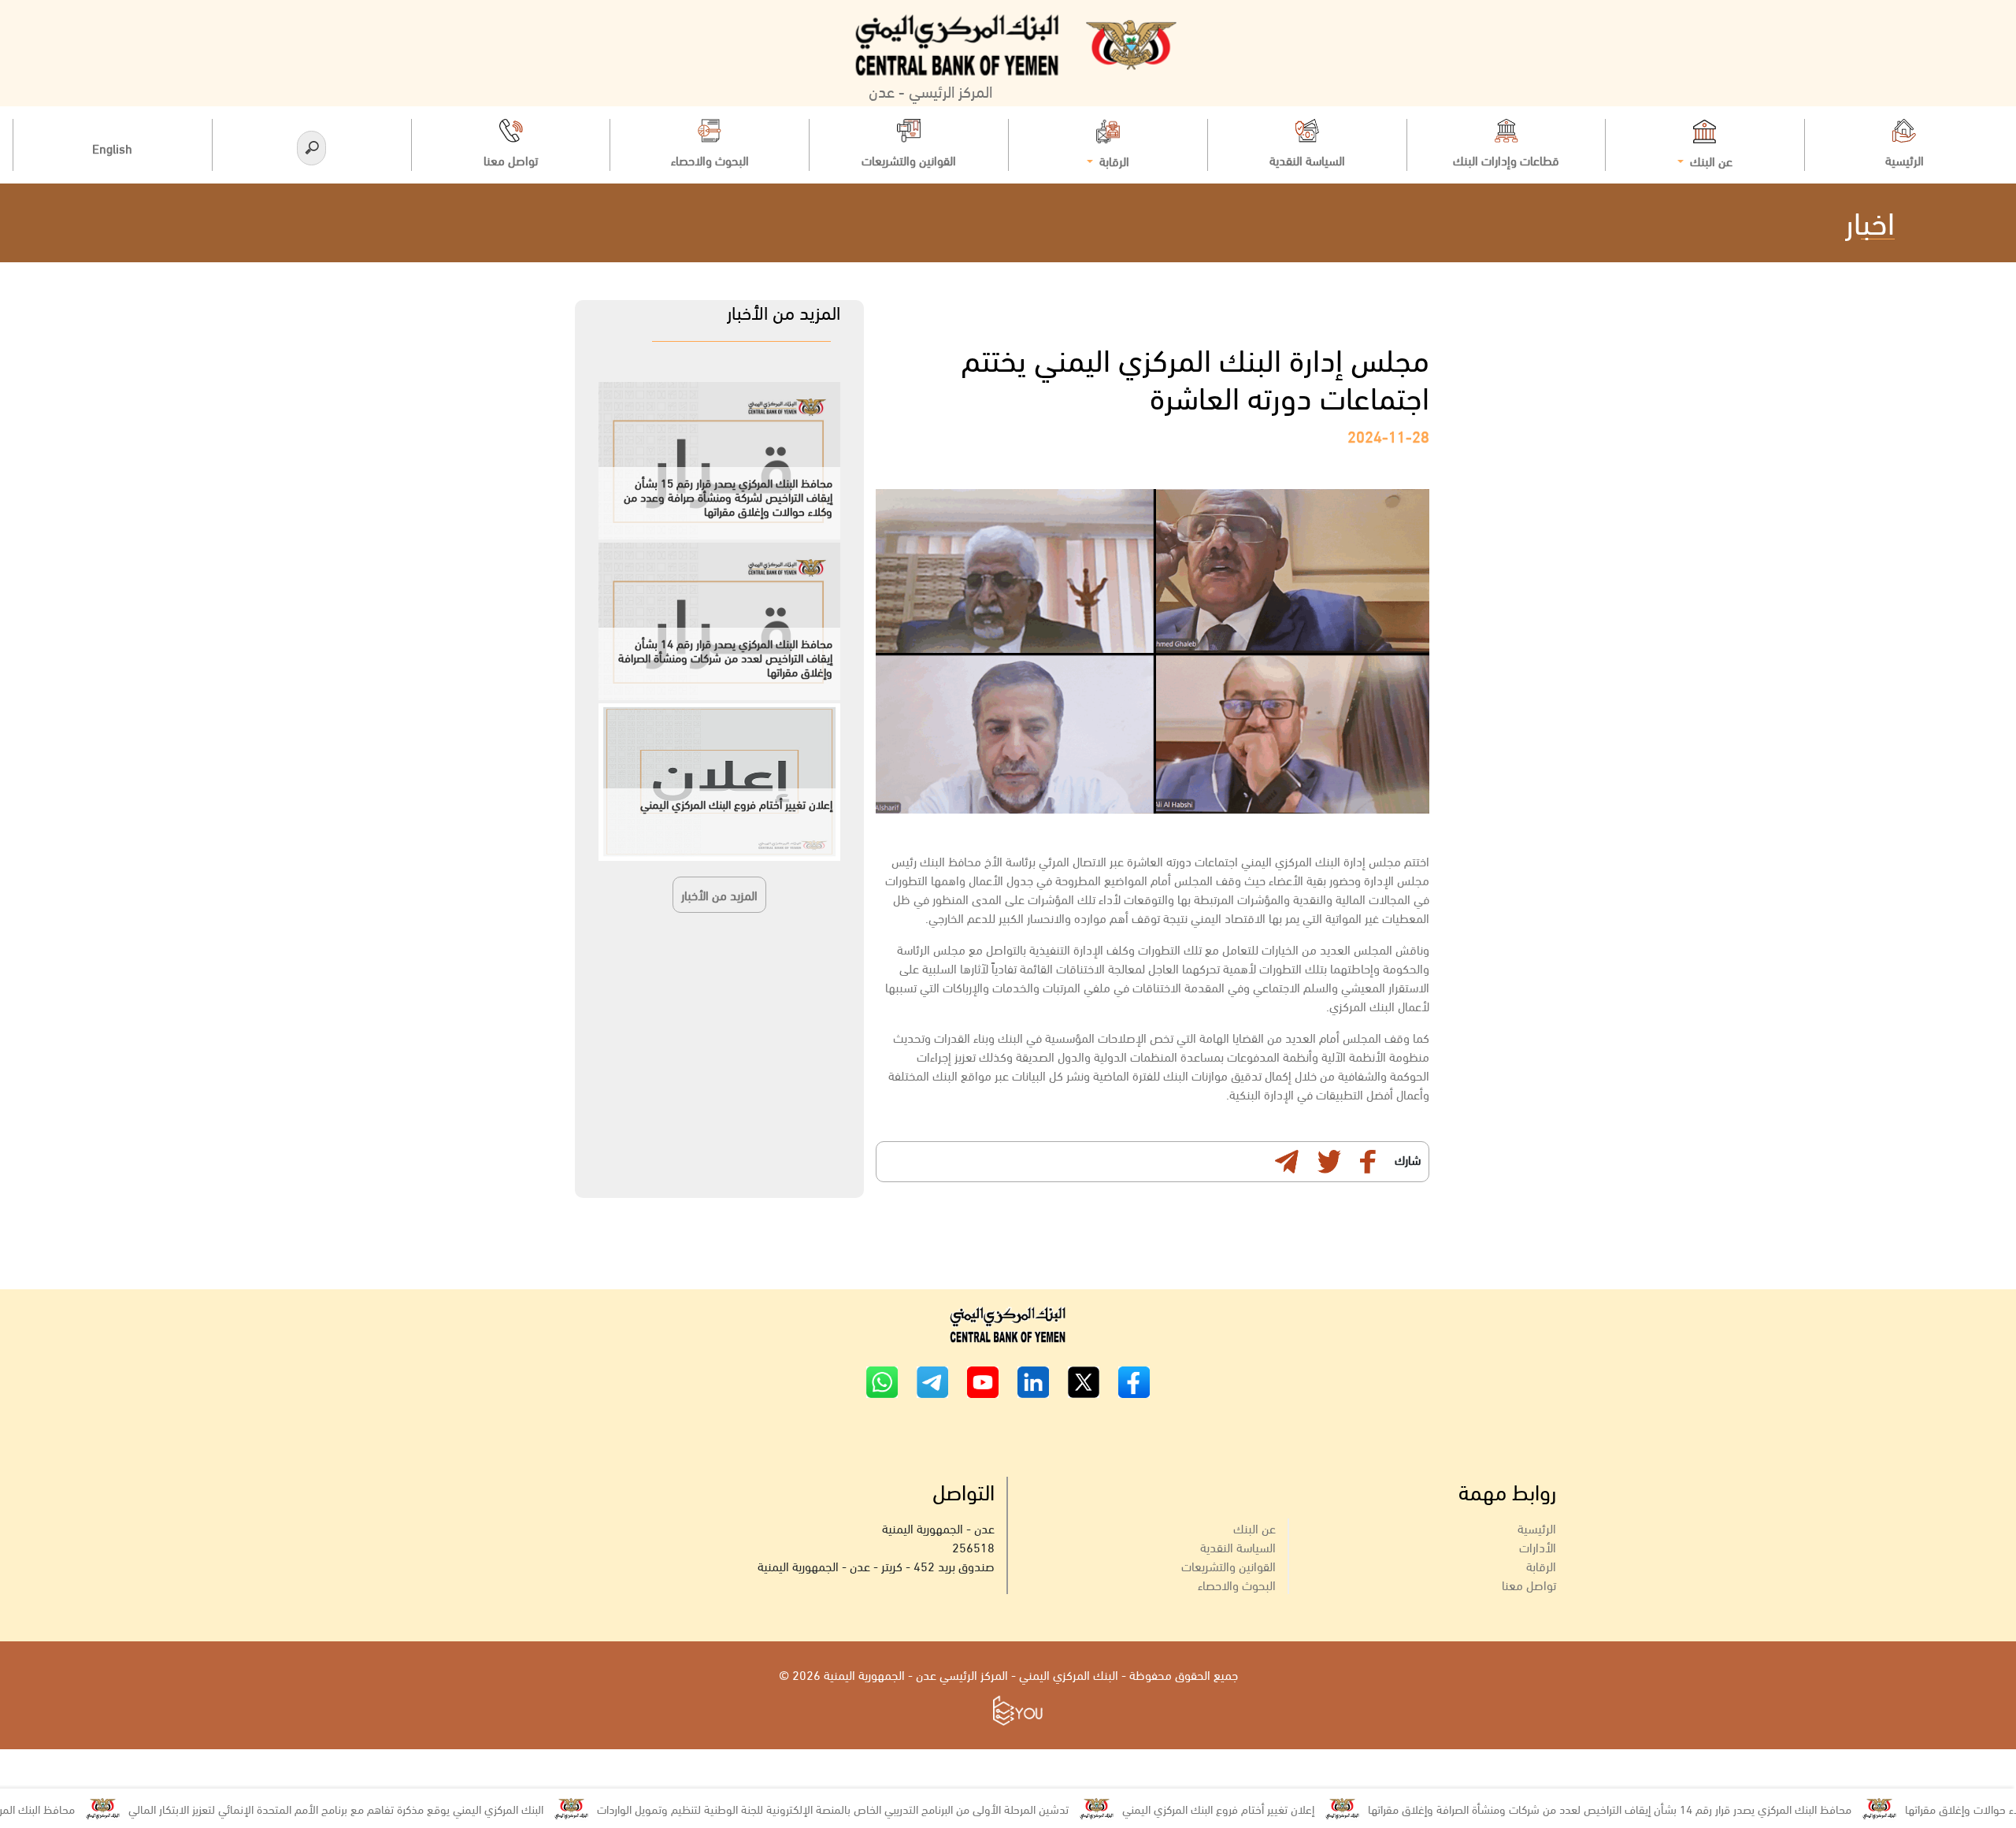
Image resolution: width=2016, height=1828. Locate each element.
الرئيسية (1537, 1528)
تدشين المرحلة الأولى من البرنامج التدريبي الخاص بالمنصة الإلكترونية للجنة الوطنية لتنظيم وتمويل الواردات (881, 1808)
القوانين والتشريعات (1228, 1565)
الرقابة (1541, 1565)
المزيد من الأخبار (719, 894)
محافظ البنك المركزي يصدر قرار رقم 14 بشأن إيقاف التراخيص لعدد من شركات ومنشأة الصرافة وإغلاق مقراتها (1658, 1808)
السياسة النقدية (1238, 1546)
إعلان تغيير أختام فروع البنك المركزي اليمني (1266, 1808)
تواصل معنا (1529, 1584)
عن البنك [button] (1710, 160)
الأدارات (1538, 1546)
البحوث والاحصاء (1237, 1584)
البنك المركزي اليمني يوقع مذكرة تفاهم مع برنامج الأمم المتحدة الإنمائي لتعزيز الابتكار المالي (384, 1808)
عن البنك (1254, 1528)
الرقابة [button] (1113, 160)
